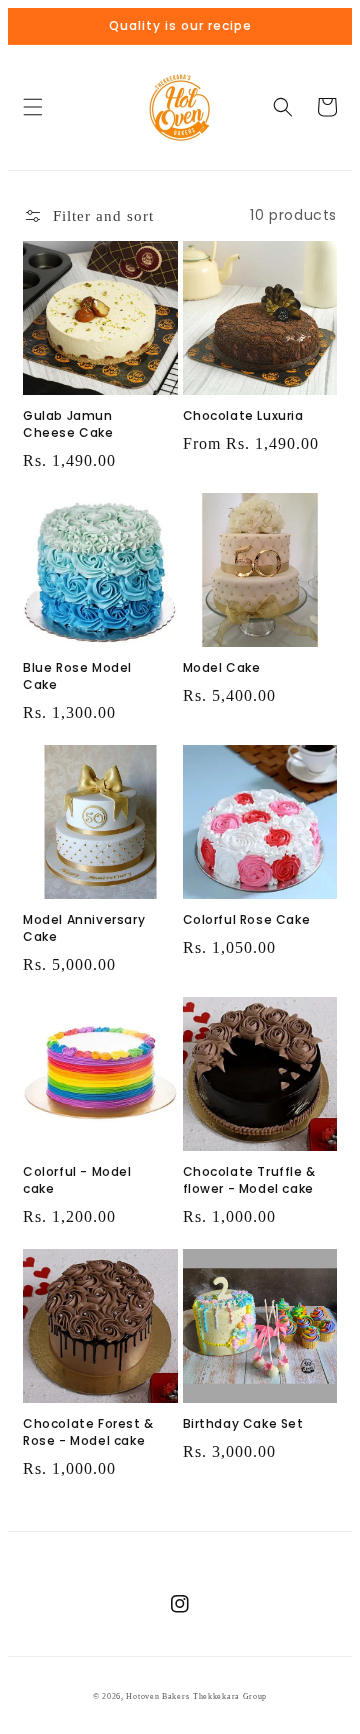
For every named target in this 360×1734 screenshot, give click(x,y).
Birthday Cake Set (243, 1424)
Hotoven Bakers (157, 1696)
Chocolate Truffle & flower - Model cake (249, 1180)
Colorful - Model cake (77, 1180)
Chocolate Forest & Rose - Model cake (88, 1432)
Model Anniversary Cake (84, 928)
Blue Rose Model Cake (77, 676)
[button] (33, 107)
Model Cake (222, 668)
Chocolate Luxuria (243, 416)
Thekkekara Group (230, 1696)
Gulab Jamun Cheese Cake (68, 424)
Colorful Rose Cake (247, 920)
